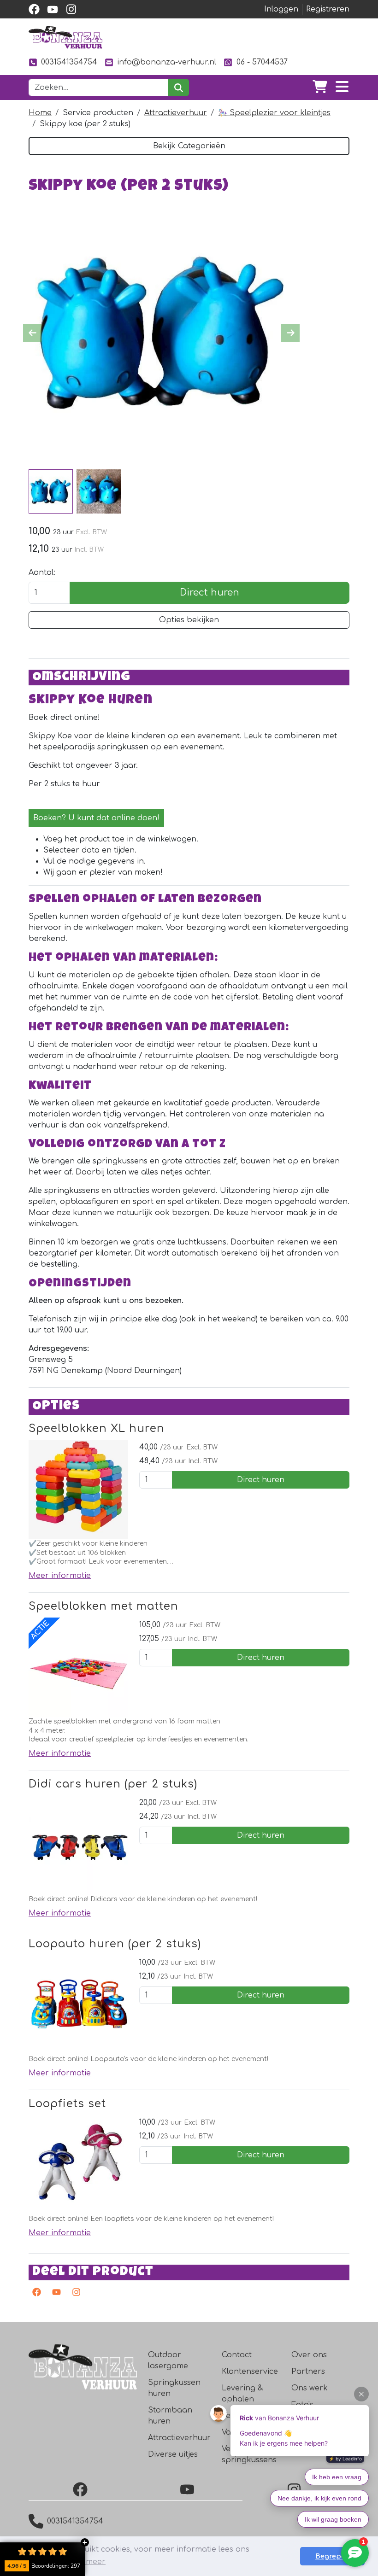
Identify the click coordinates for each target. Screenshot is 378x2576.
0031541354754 (69, 62)
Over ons (309, 2355)
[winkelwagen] (320, 88)
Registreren (328, 9)
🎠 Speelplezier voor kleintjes (274, 113)
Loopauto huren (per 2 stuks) (115, 1944)
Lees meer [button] (86, 2562)
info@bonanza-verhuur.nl (167, 62)
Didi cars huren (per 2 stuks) (113, 1784)
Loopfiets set (67, 2104)
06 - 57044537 (262, 62)
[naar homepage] (65, 37)
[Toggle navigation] (342, 88)
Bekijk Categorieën (189, 146)
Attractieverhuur (176, 113)
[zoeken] (179, 88)
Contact (237, 2355)
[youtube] (53, 9)
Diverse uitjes (173, 2454)
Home (40, 113)
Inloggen (281, 9)
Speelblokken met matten (103, 1606)
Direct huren (210, 593)
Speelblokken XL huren (97, 1428)
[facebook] (34, 9)
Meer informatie (60, 1576)
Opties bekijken (189, 620)
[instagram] (71, 9)
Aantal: (42, 572)
